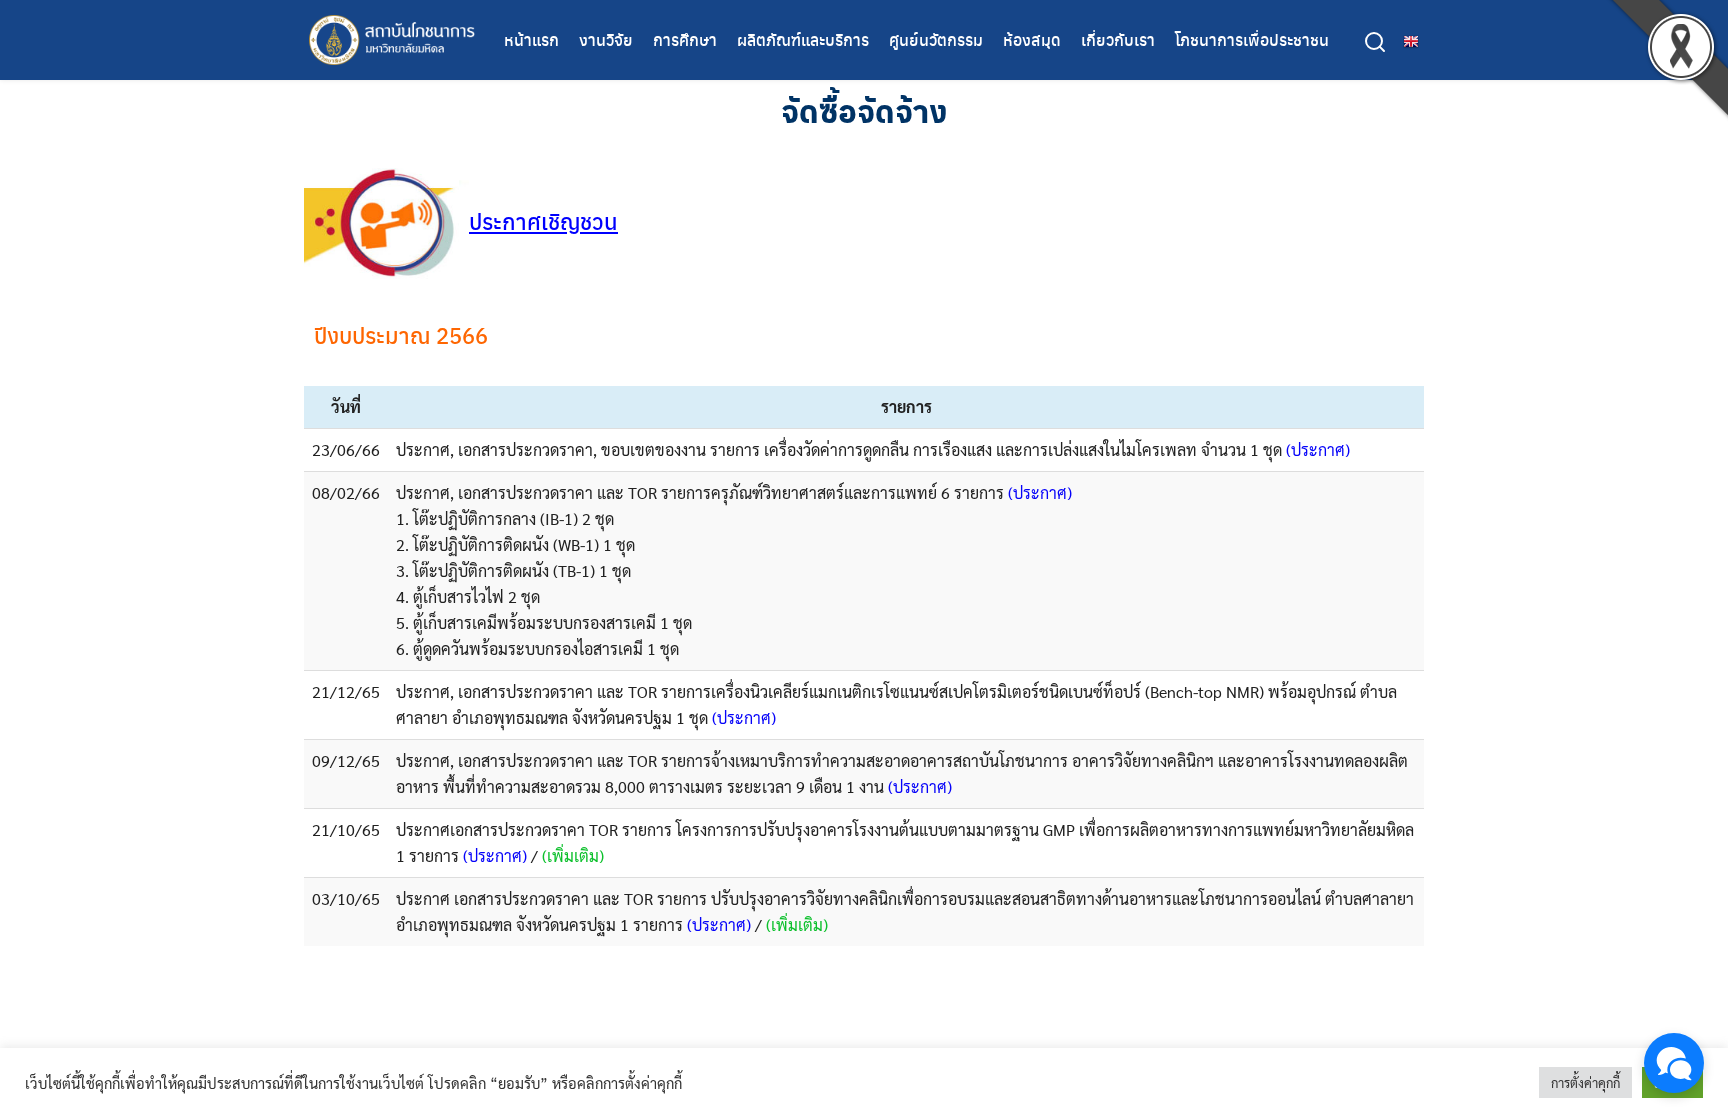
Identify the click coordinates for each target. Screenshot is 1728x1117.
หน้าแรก (531, 39)
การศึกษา (685, 39)
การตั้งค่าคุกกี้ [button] (1585, 1082)
